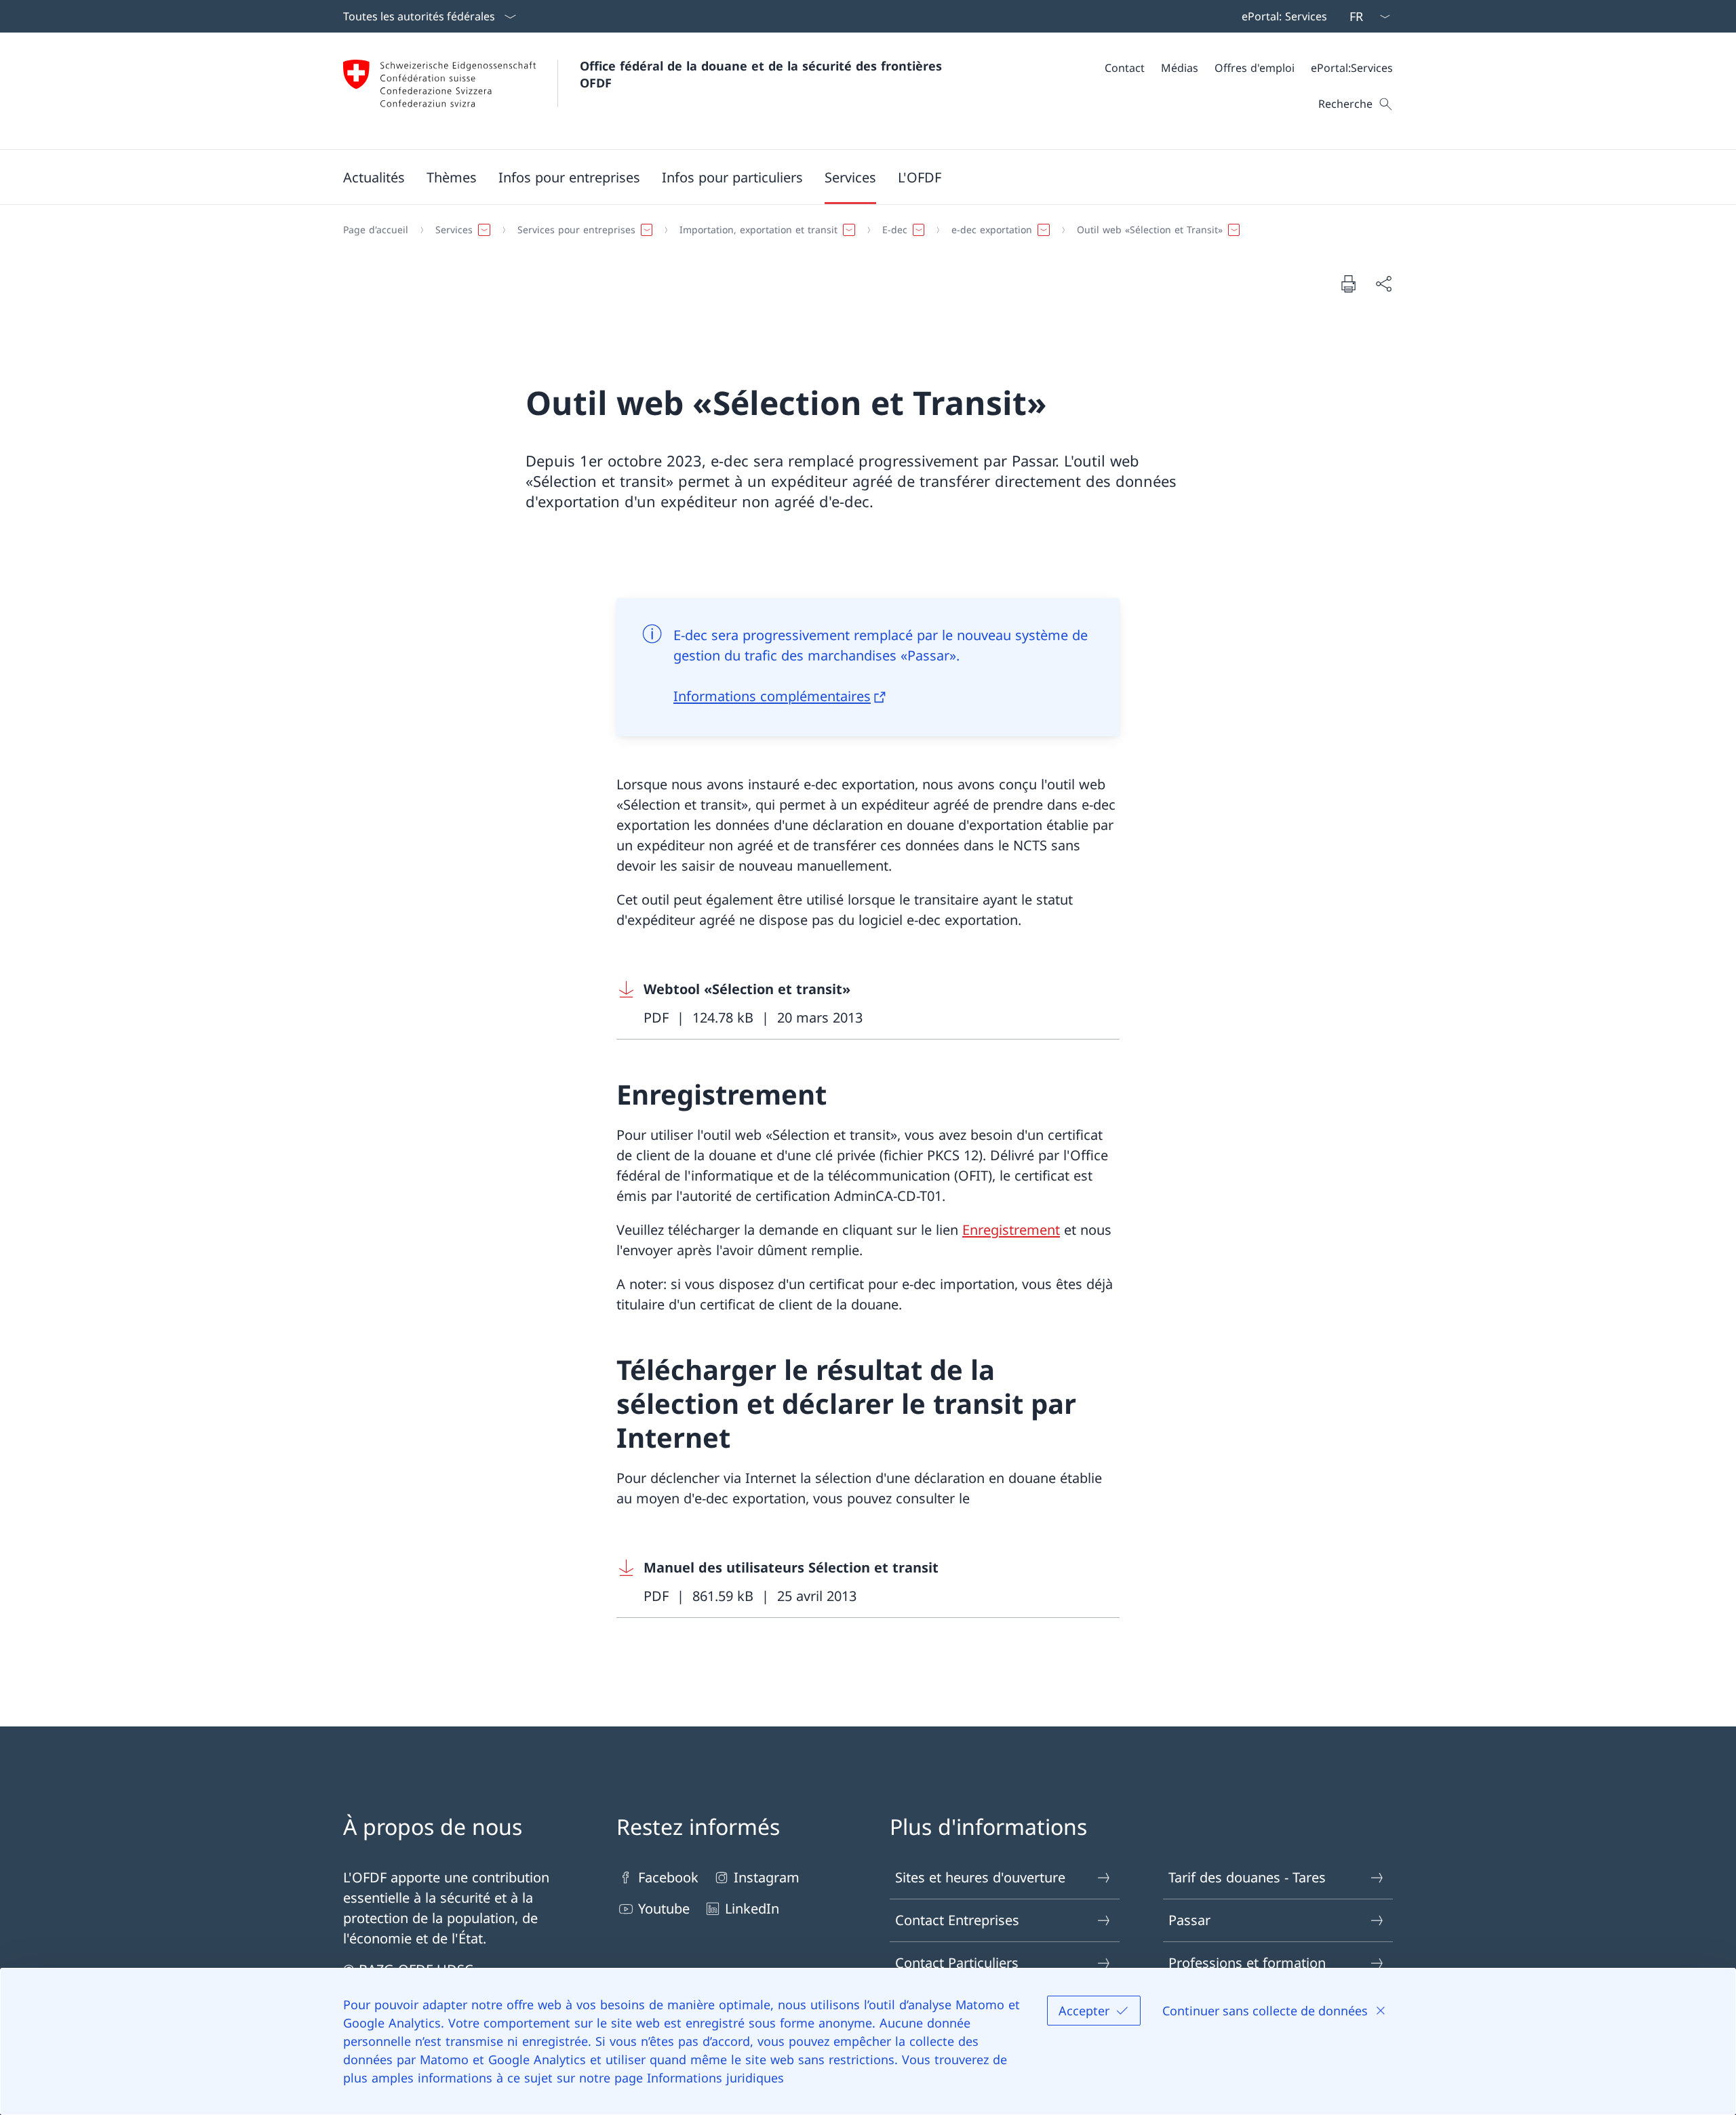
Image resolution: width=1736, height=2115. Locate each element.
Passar (1189, 1920)
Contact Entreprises (957, 1920)
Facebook (668, 1877)
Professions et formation (1247, 1963)
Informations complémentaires (772, 696)
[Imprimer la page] (1348, 283)
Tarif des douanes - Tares (1247, 1877)
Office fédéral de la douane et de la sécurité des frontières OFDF (763, 74)
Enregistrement (1011, 1230)
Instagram (767, 1877)
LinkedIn (752, 1909)
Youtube (664, 1909)
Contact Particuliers (957, 1963)
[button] (374, 177)
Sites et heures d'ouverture (980, 1877)
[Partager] (1383, 283)
